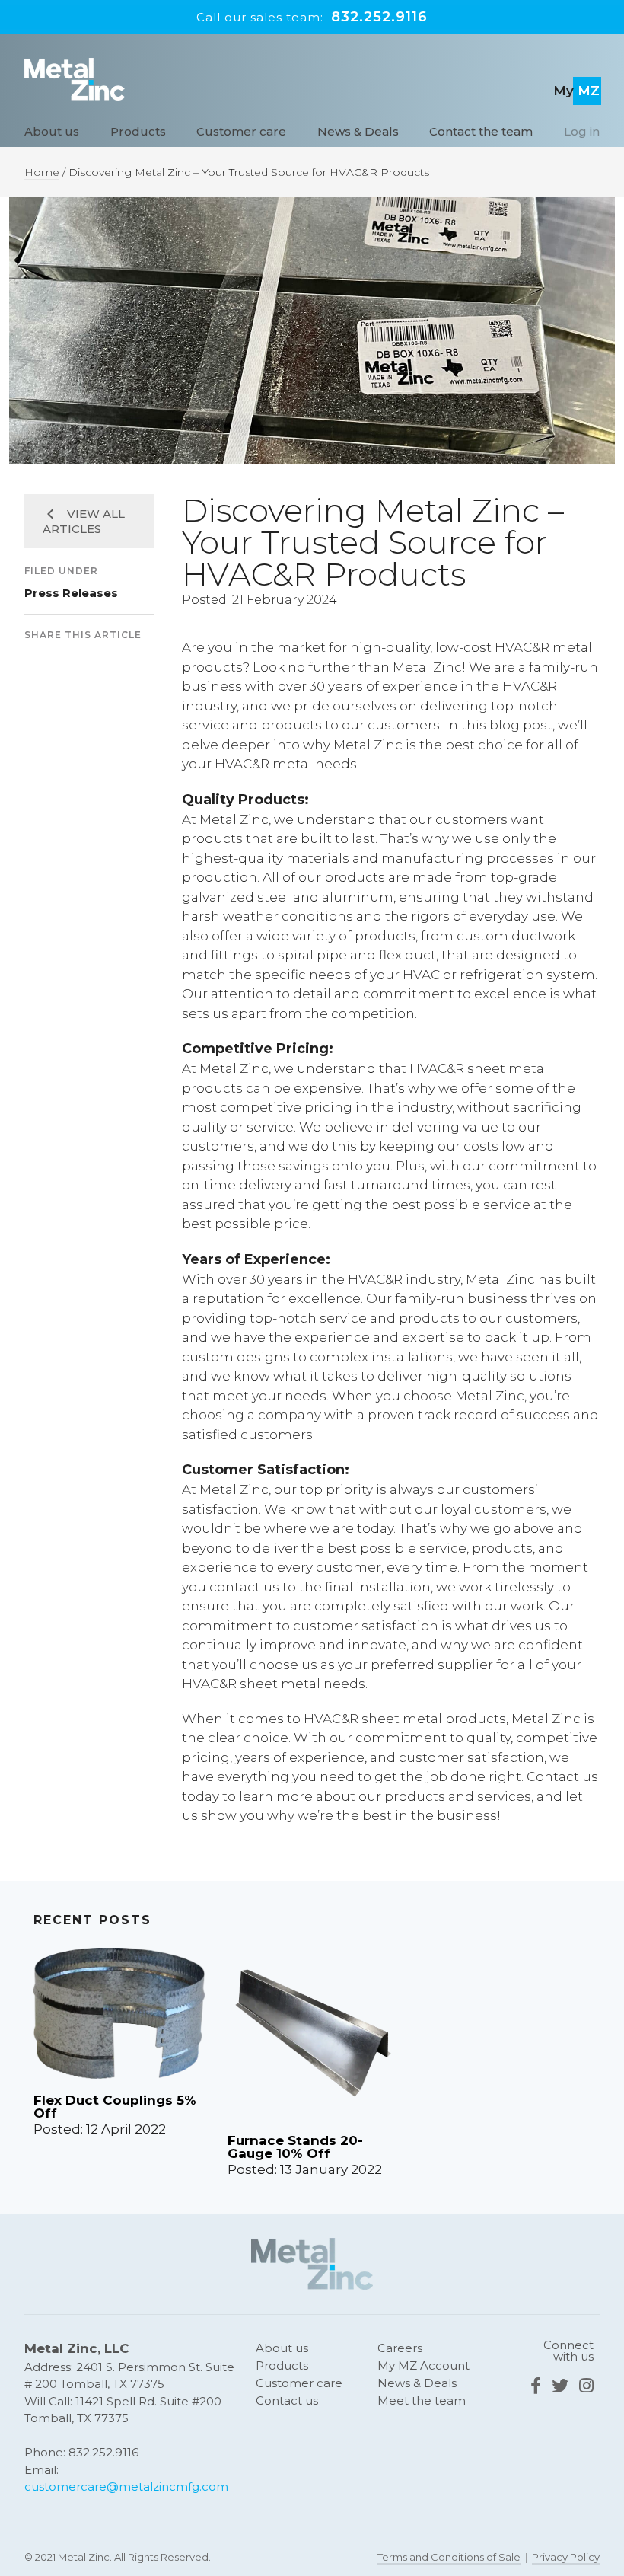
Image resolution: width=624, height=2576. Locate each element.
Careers (400, 2348)
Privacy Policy (566, 2556)
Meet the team (422, 2400)
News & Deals (358, 131)
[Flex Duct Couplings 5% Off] (119, 2020)
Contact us (287, 2400)
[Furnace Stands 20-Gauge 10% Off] (313, 2040)
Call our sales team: (312, 17)
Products (138, 131)
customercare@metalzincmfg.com (126, 2487)
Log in (582, 131)
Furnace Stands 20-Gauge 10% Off (295, 2147)
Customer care (241, 131)
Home (42, 172)
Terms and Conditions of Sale (449, 2556)
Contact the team (481, 131)
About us (52, 131)
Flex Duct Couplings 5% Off (115, 2107)
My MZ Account (423, 2365)
